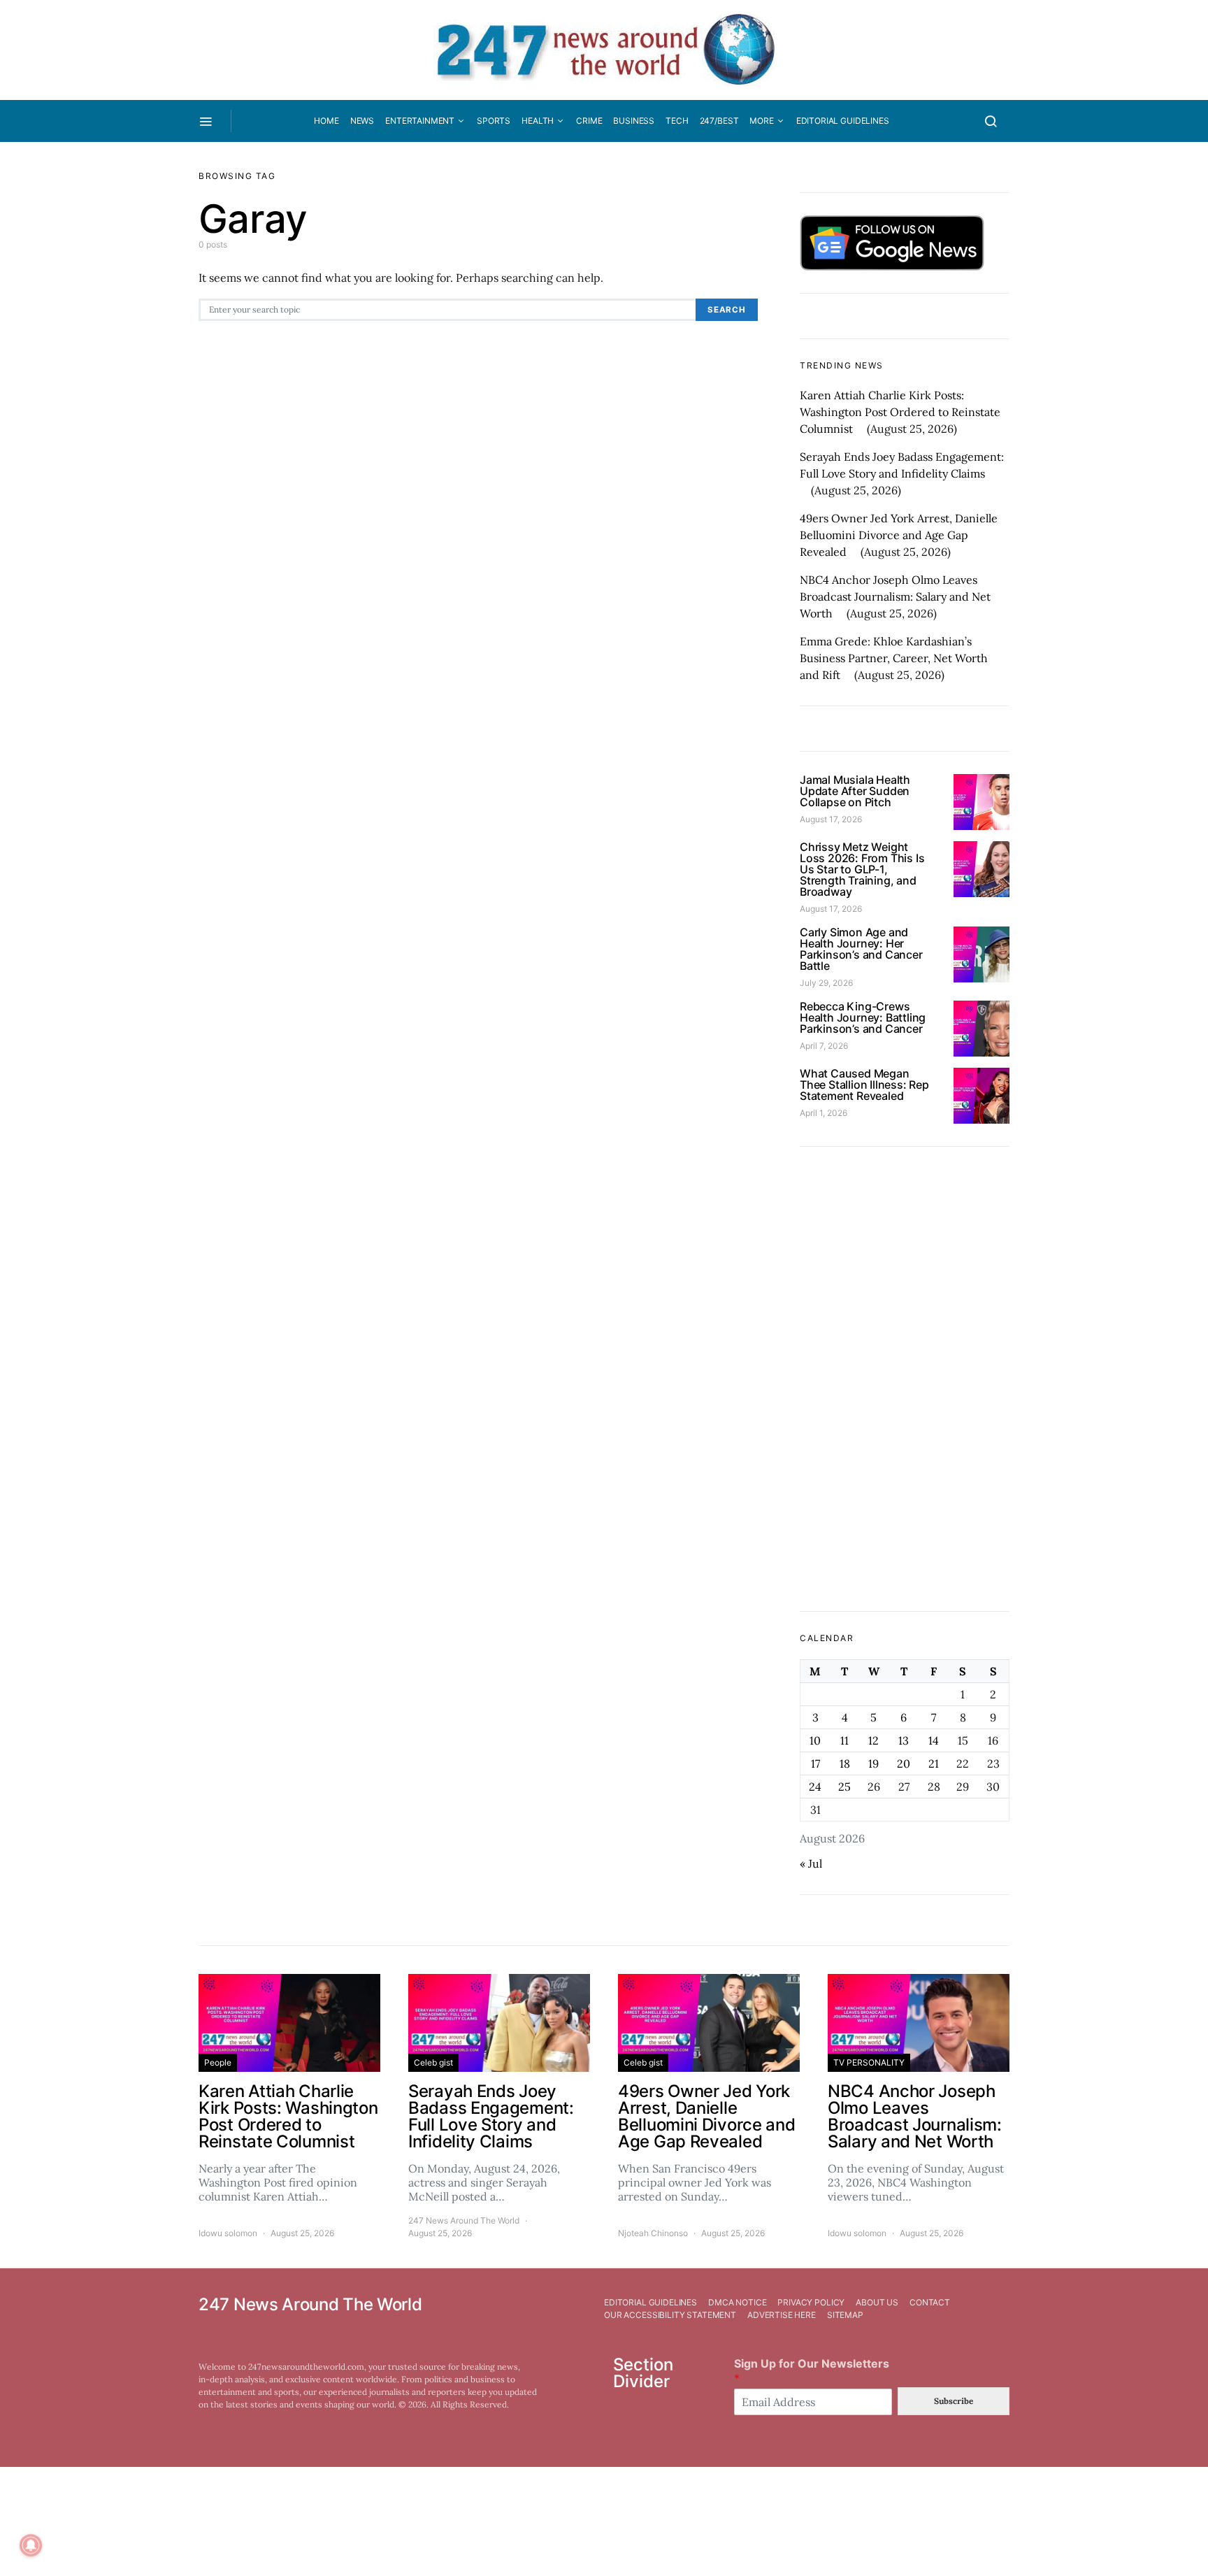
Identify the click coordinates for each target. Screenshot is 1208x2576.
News (362, 121)
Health (538, 121)
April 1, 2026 (824, 1113)
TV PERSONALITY (869, 2062)
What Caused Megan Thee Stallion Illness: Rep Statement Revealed (864, 1085)
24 (815, 1787)
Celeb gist (433, 2062)
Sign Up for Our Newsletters (812, 2371)
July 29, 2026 (826, 983)
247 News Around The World (464, 2220)
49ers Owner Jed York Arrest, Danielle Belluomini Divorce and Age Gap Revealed (899, 535)
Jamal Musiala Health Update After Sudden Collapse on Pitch (855, 791)
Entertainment (420, 121)
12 (873, 1740)
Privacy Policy (811, 2302)
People (218, 2062)
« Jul (811, 1863)
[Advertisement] (905, 1379)
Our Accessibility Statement (670, 2315)
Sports (494, 121)
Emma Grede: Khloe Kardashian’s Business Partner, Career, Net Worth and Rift (894, 658)
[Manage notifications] (31, 2545)
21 (934, 1763)
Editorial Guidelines (843, 121)
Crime (589, 121)
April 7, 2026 (824, 1046)
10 (815, 1740)
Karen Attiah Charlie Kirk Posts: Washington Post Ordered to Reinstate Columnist (900, 412)
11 (844, 1740)
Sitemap (845, 2315)
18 (845, 1763)
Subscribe (954, 2401)
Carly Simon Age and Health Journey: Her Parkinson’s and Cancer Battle (861, 949)
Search (727, 310)
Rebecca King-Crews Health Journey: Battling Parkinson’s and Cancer (863, 1017)
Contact (930, 2302)
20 (904, 1763)
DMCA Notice (737, 2302)
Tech (677, 121)
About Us (877, 2302)
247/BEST (719, 121)
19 (873, 1763)
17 (815, 1763)
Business (634, 121)
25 (844, 1787)
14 (934, 1740)
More (761, 121)
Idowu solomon (228, 2233)
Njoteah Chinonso (653, 2233)
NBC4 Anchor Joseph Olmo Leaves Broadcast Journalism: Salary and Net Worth (895, 596)
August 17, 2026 (831, 819)
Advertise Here (782, 2315)
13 (904, 1740)
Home (326, 121)
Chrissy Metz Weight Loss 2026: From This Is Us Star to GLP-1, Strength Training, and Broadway (862, 869)
